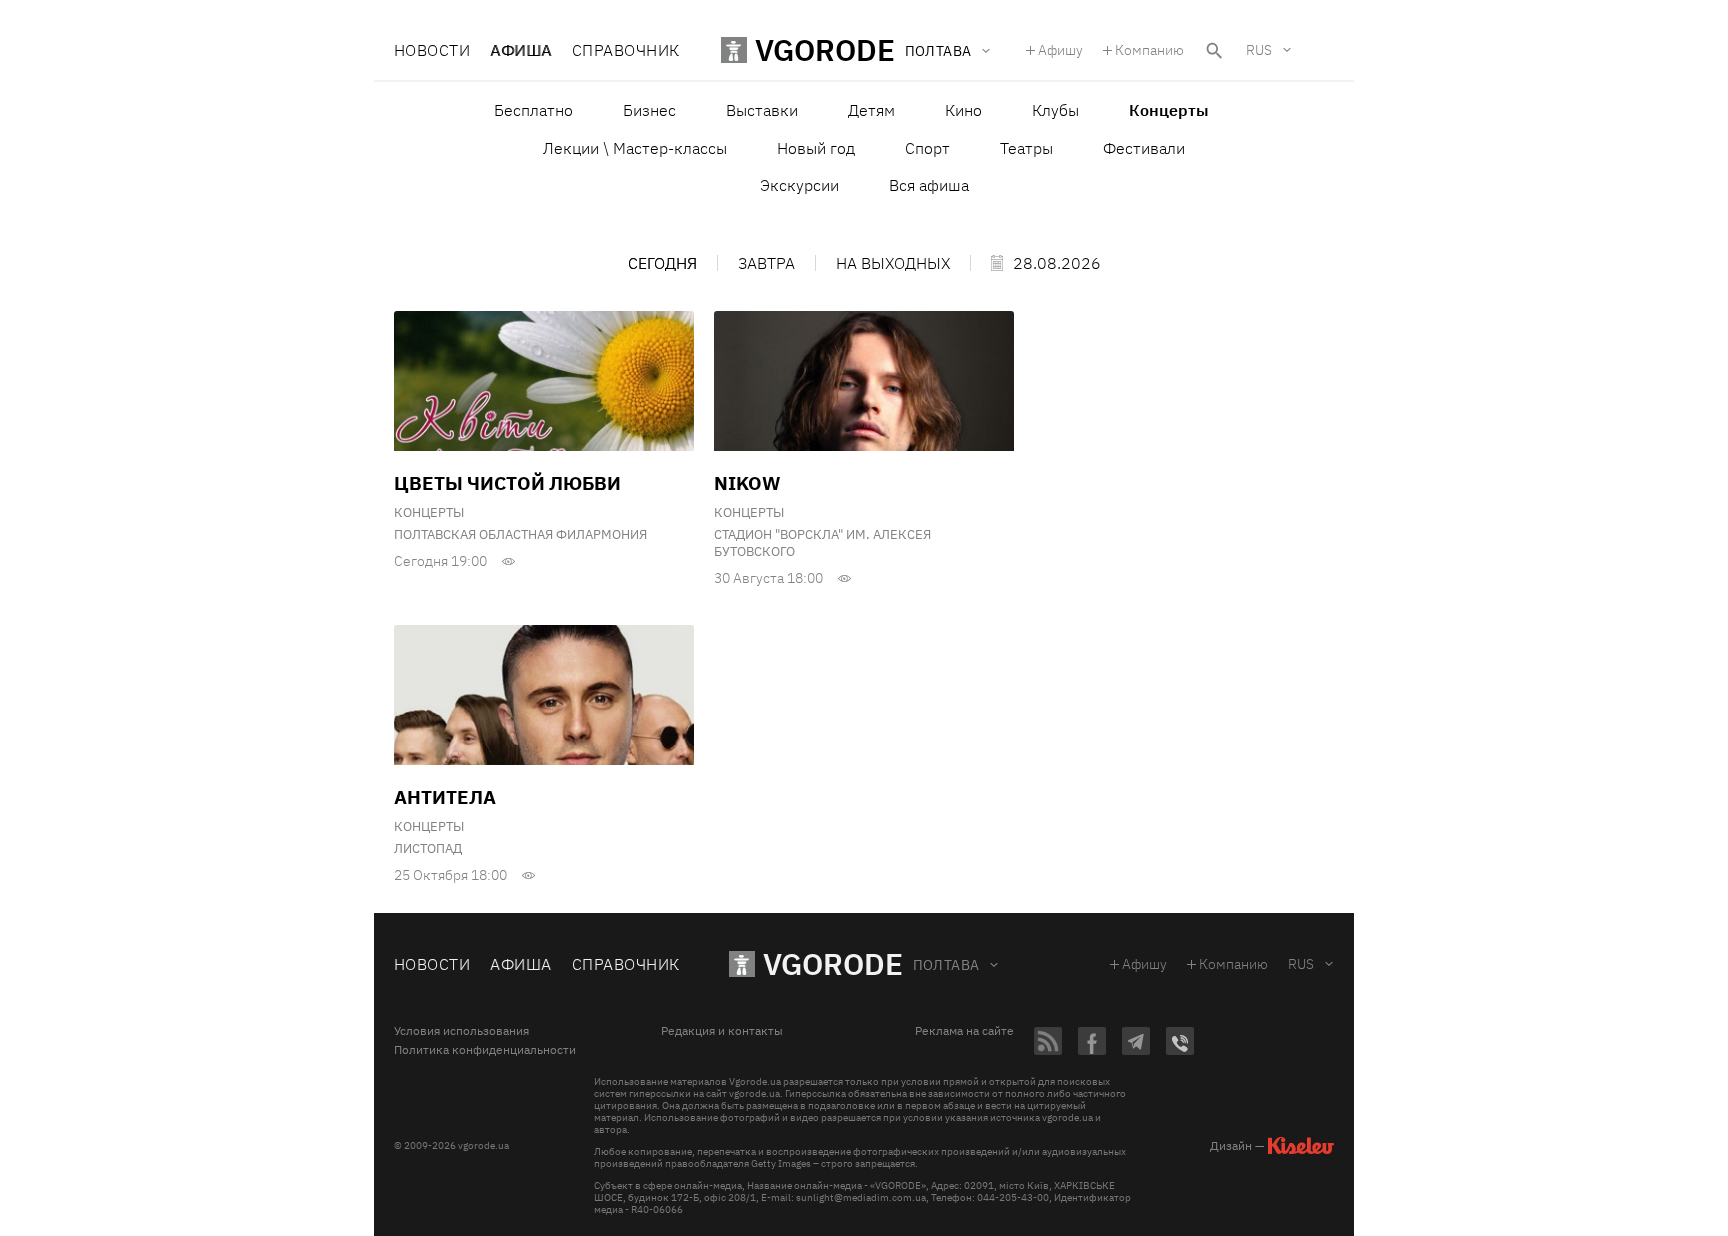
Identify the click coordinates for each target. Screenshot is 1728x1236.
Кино (963, 110)
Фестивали (1144, 148)
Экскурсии (799, 185)
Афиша (520, 50)
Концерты (429, 512)
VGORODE (833, 963)
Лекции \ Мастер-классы (635, 148)
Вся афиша (929, 185)
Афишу (1060, 50)
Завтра (766, 263)
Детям (871, 110)
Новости (432, 50)
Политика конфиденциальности (485, 1050)
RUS (1259, 50)
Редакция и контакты (722, 1031)
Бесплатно (533, 110)
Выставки (762, 110)
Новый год (816, 148)
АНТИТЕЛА (445, 797)
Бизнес (649, 110)
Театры (1026, 148)
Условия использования (461, 1031)
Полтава (946, 965)
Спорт (927, 148)
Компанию (1149, 50)
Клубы (1055, 110)
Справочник (626, 50)
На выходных (893, 263)
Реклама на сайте (964, 1031)
